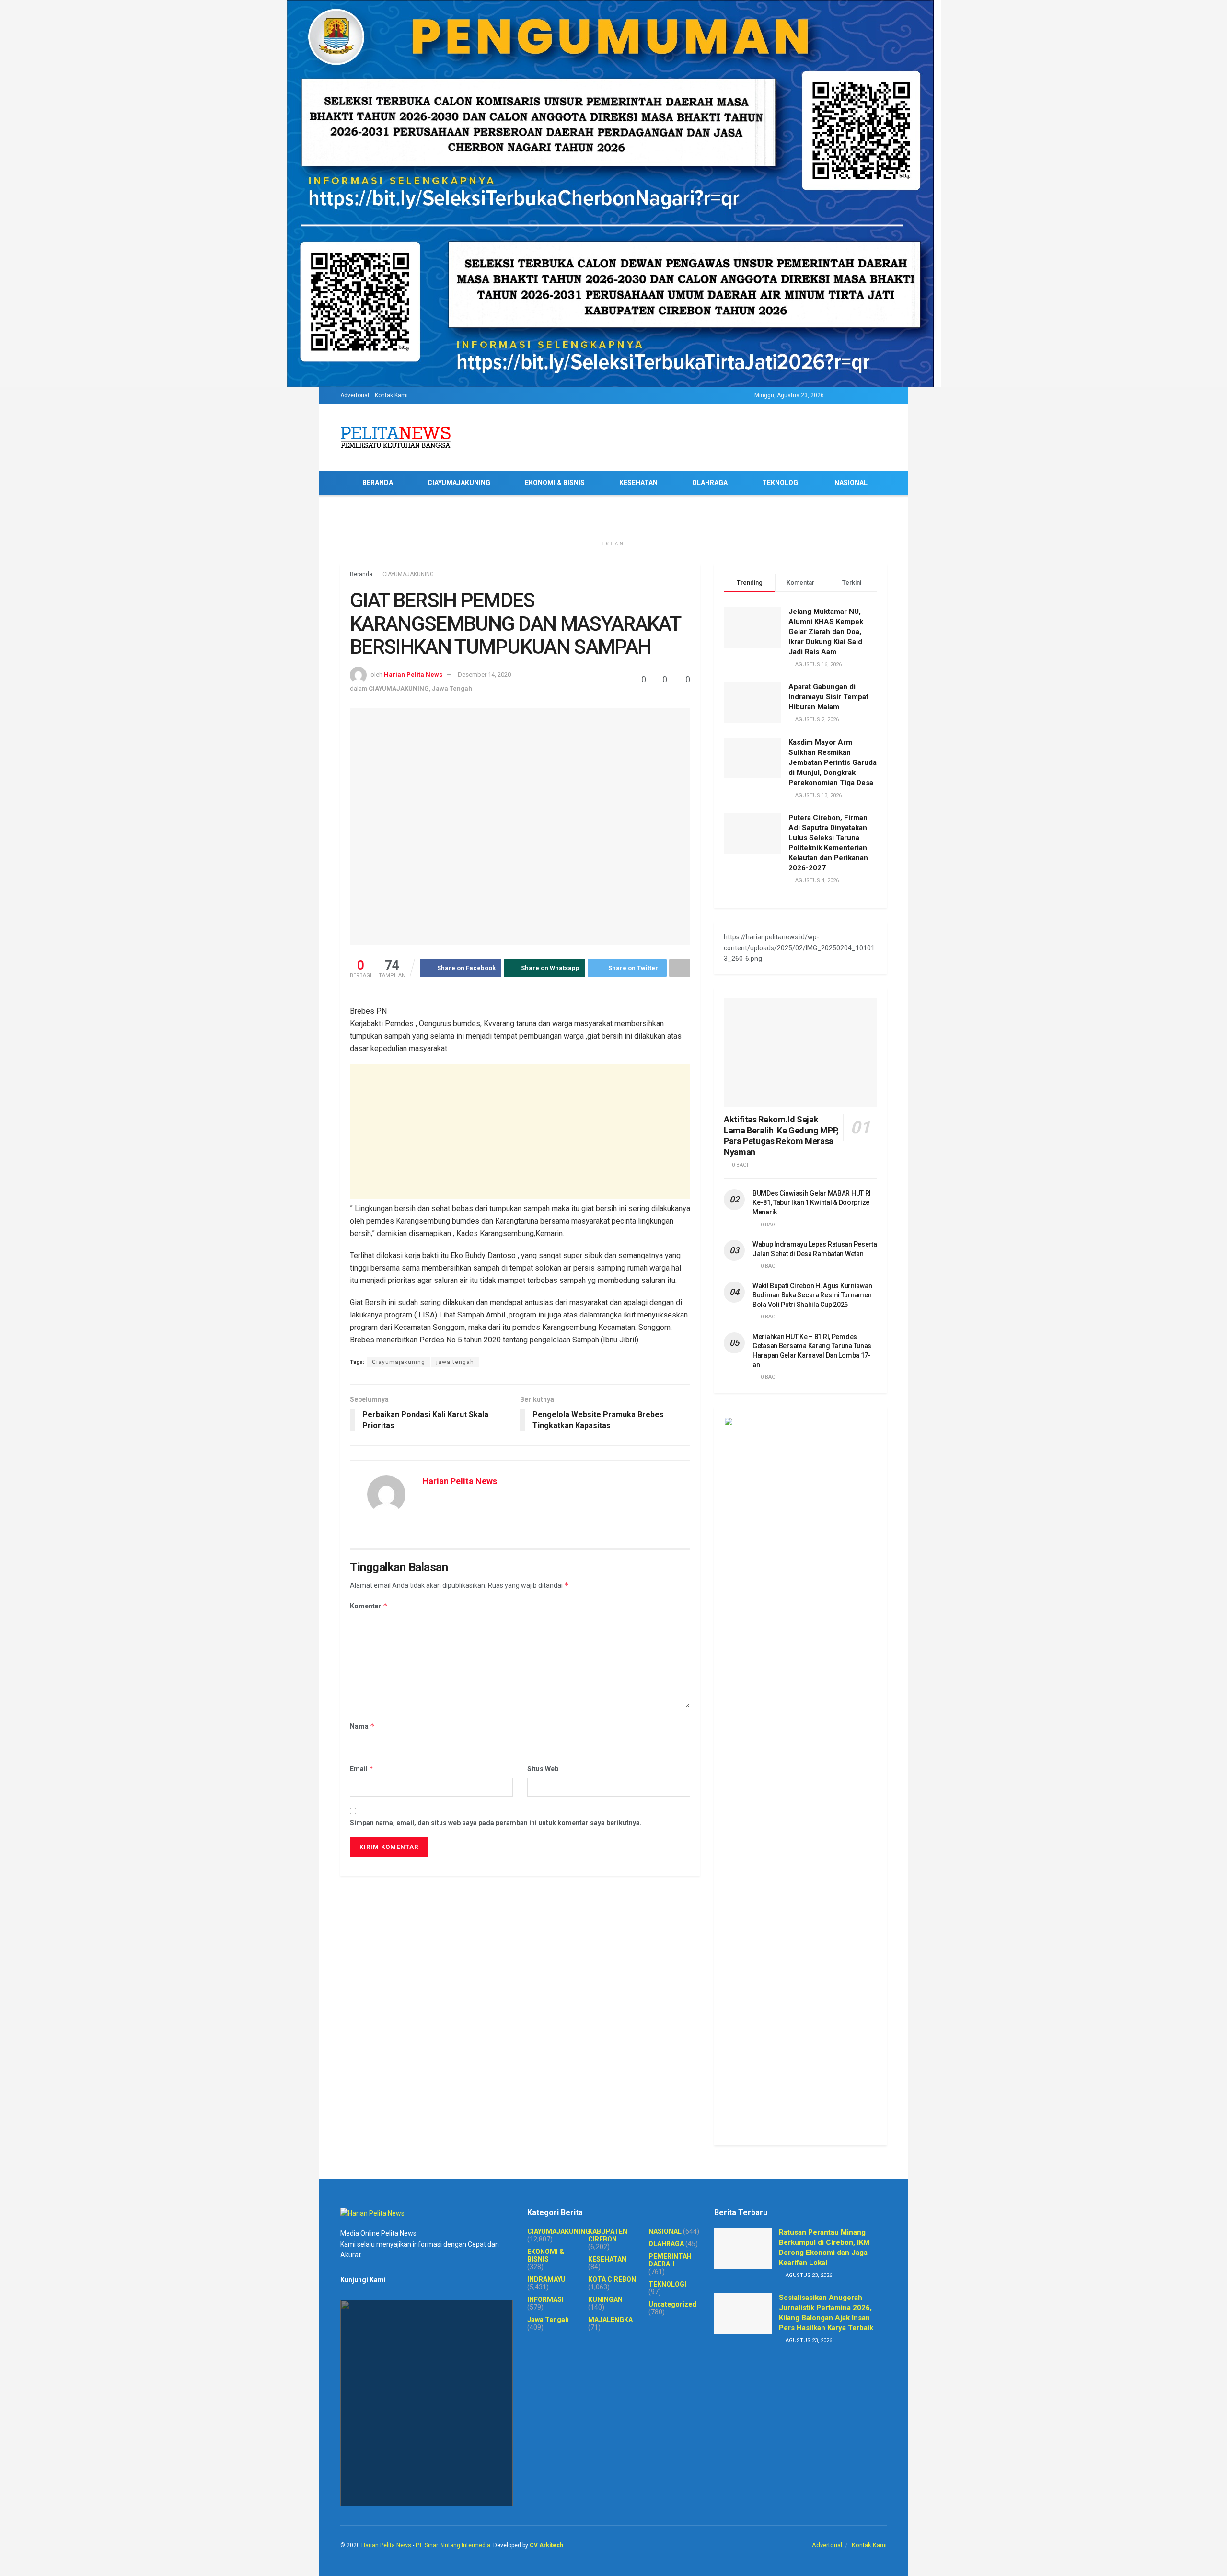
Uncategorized (672, 2304)
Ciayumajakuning (399, 1362)
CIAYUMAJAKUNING (459, 483)
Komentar (369, 1606)
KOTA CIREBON (612, 2279)
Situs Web (543, 1769)
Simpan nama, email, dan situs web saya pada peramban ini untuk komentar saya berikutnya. (496, 1823)
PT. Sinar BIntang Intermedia (453, 2545)
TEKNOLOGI (781, 483)
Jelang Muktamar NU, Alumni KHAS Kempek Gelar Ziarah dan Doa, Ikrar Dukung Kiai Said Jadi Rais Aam (826, 632)
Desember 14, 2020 (484, 675)
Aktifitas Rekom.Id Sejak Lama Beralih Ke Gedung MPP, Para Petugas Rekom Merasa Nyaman (781, 1136)
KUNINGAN (605, 2299)
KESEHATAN (638, 483)
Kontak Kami (391, 395)
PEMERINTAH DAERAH (670, 2260)
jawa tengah (455, 1362)
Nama (362, 1726)
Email (362, 1769)
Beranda (361, 574)
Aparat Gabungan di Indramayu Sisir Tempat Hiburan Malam (828, 697)
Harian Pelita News (413, 675)
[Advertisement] (520, 1132)
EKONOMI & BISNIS (555, 483)
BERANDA (378, 483)
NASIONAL (851, 483)
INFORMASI (545, 2299)
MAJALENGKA (610, 2320)
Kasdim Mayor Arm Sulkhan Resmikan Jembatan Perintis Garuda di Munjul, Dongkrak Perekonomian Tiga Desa (833, 762)
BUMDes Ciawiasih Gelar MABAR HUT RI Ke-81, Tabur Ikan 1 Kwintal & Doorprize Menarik (812, 1203)
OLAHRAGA (710, 483)
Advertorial (355, 395)
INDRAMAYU (546, 2279)
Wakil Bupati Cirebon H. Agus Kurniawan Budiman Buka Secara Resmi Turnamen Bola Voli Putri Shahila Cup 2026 (812, 1295)
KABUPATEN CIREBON (608, 2235)
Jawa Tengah (452, 688)
